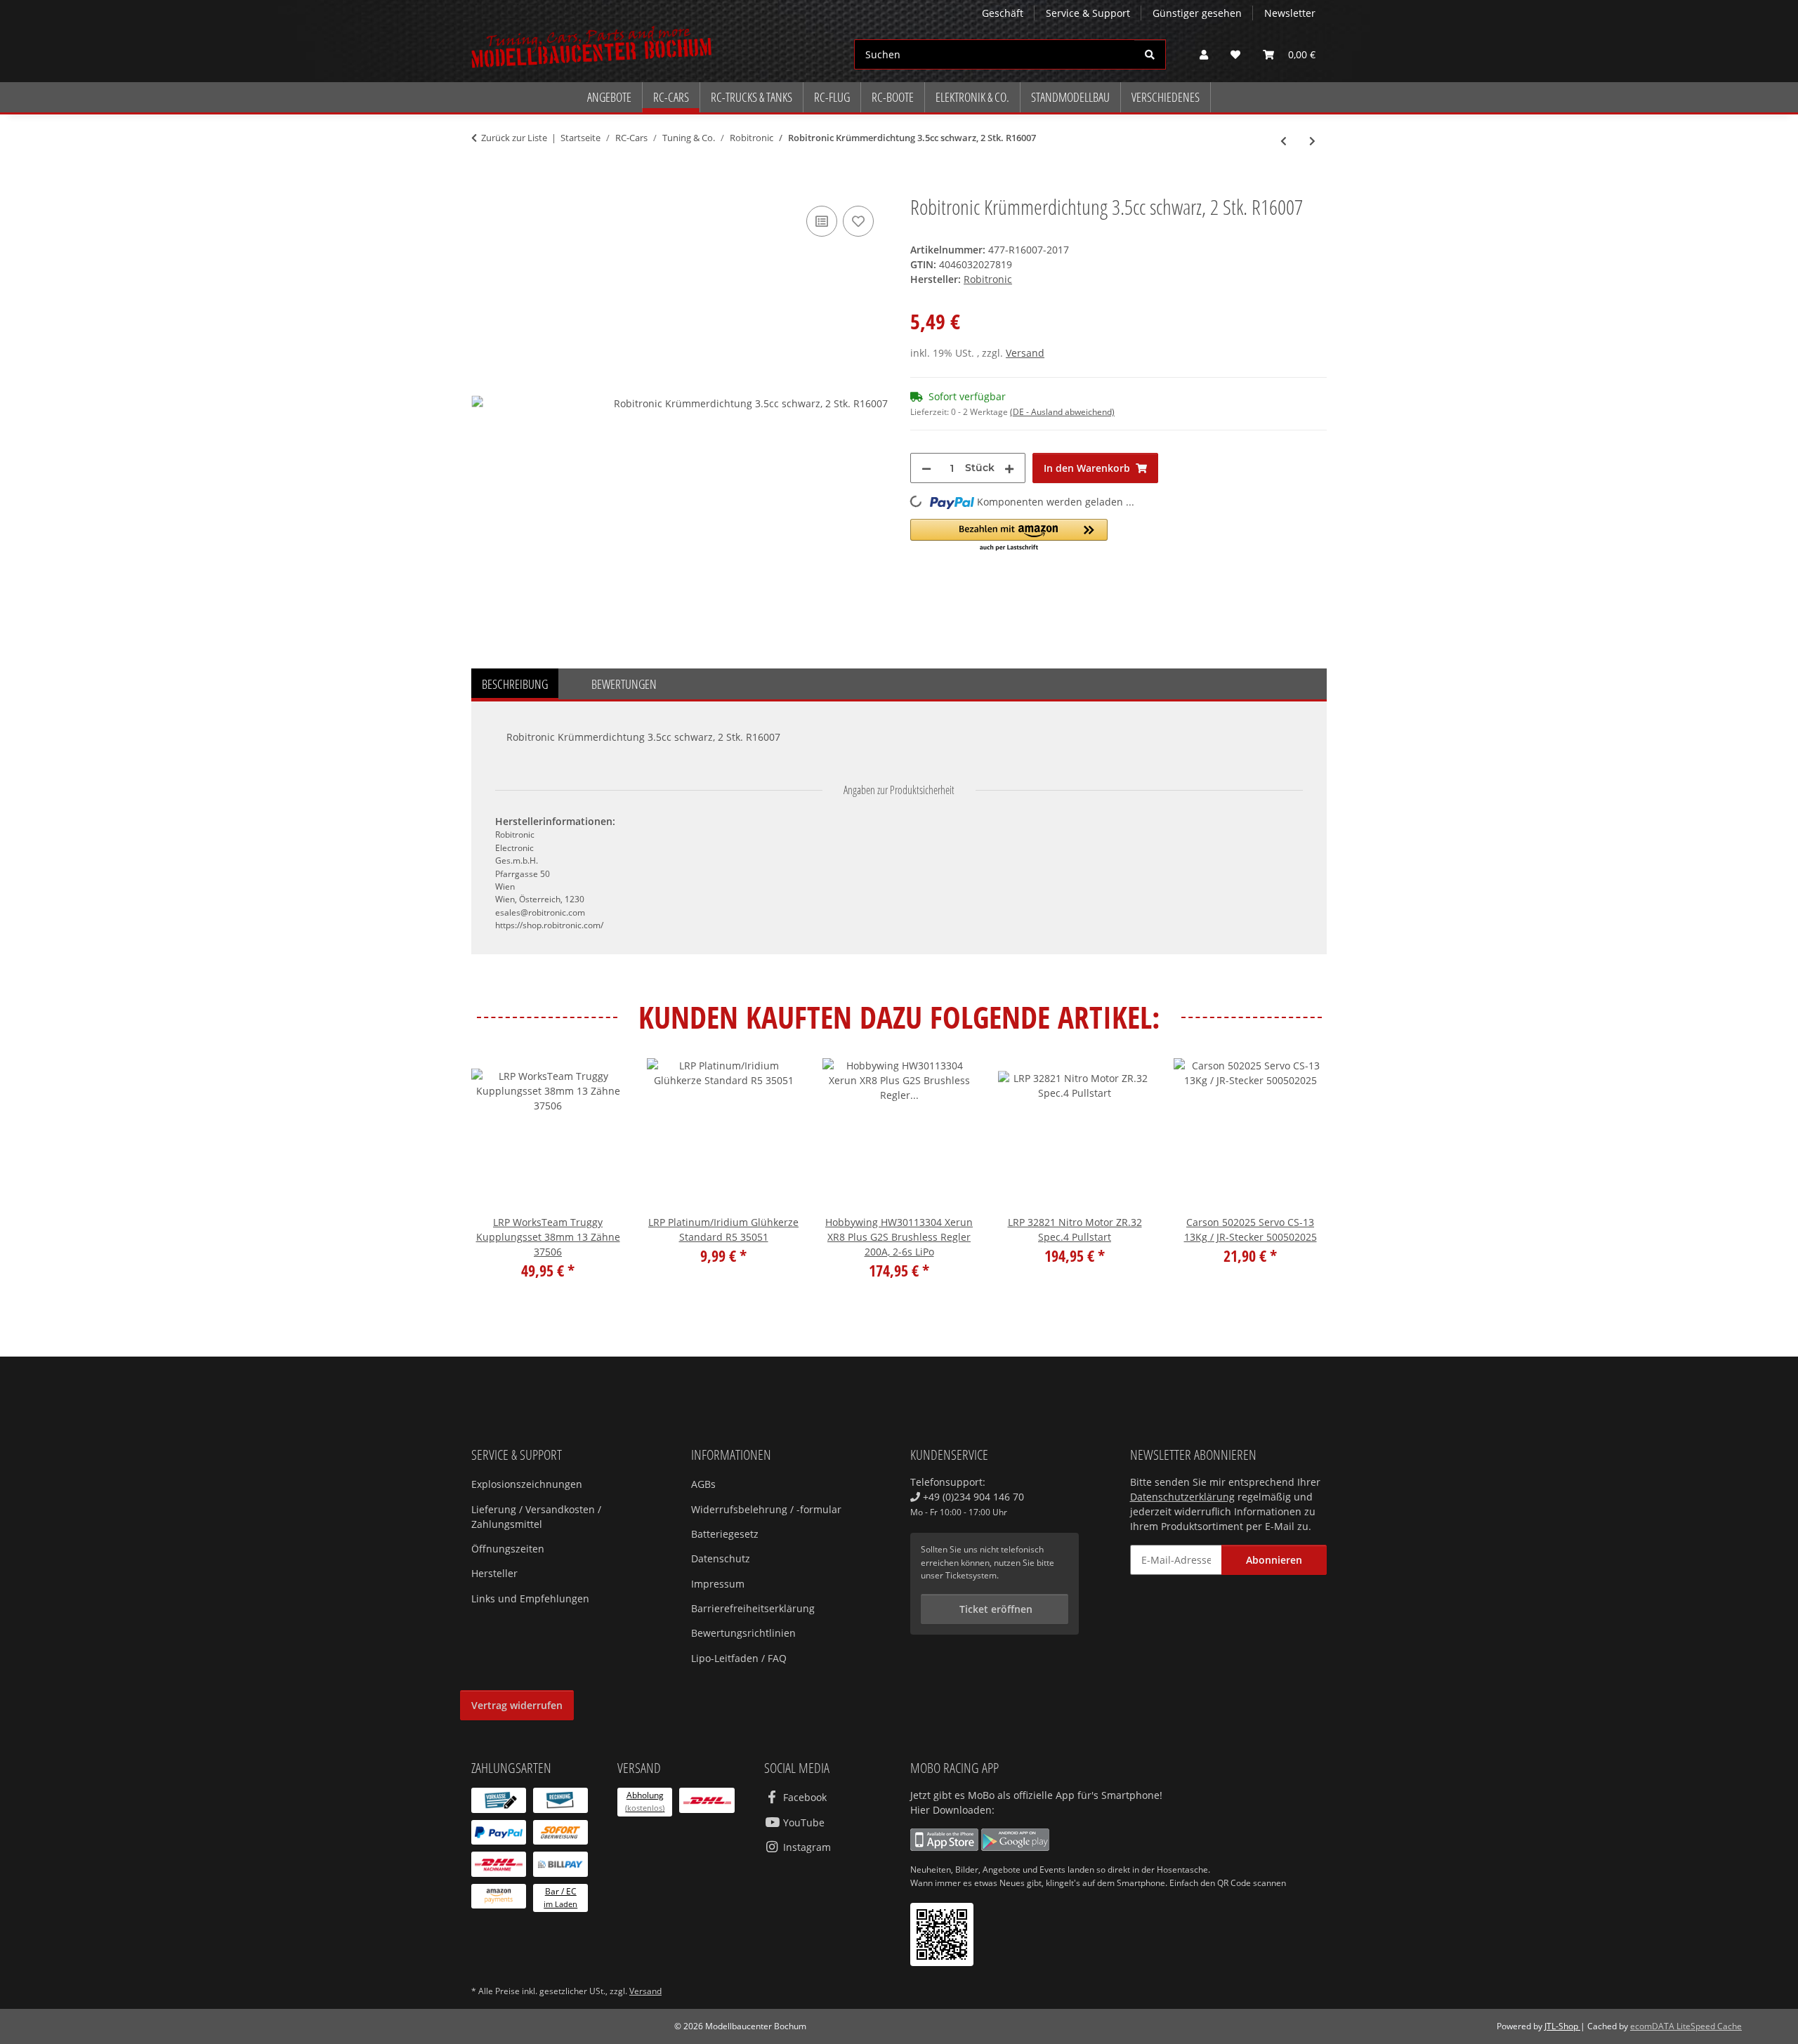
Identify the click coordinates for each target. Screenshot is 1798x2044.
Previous (495, 1179)
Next (1304, 1179)
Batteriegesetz (725, 1534)
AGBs (703, 1484)
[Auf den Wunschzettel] (858, 221)
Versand (1025, 353)
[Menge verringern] (926, 468)
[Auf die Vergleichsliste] (822, 221)
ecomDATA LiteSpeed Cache (1686, 2026)
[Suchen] (1150, 54)
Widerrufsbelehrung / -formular (766, 1509)
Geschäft (1003, 13)
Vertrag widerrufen (517, 1705)
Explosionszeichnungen (527, 1484)
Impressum (718, 1584)
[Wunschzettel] (1235, 54)
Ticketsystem (971, 1575)
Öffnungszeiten (508, 1549)
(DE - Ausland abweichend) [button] (1062, 412)
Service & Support (1088, 13)
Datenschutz (721, 1558)
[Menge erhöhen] (1009, 468)
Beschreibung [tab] (515, 684)
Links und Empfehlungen (530, 1598)
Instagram (806, 1847)
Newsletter (1290, 13)
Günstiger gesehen (1197, 13)
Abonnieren (1274, 1560)
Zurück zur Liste (514, 138)
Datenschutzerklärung (1182, 1497)
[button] (1204, 54)
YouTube (802, 1822)
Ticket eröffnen (995, 1609)
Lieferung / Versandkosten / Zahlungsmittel (536, 1517)
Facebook (803, 1797)
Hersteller (494, 1573)
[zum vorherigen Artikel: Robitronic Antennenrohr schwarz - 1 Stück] (1284, 141)
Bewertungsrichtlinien (743, 1633)
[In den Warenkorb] (483, 187)
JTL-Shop (1562, 2026)
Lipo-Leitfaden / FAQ (739, 1658)
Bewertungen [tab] (624, 684)
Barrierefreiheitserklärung (753, 1608)
